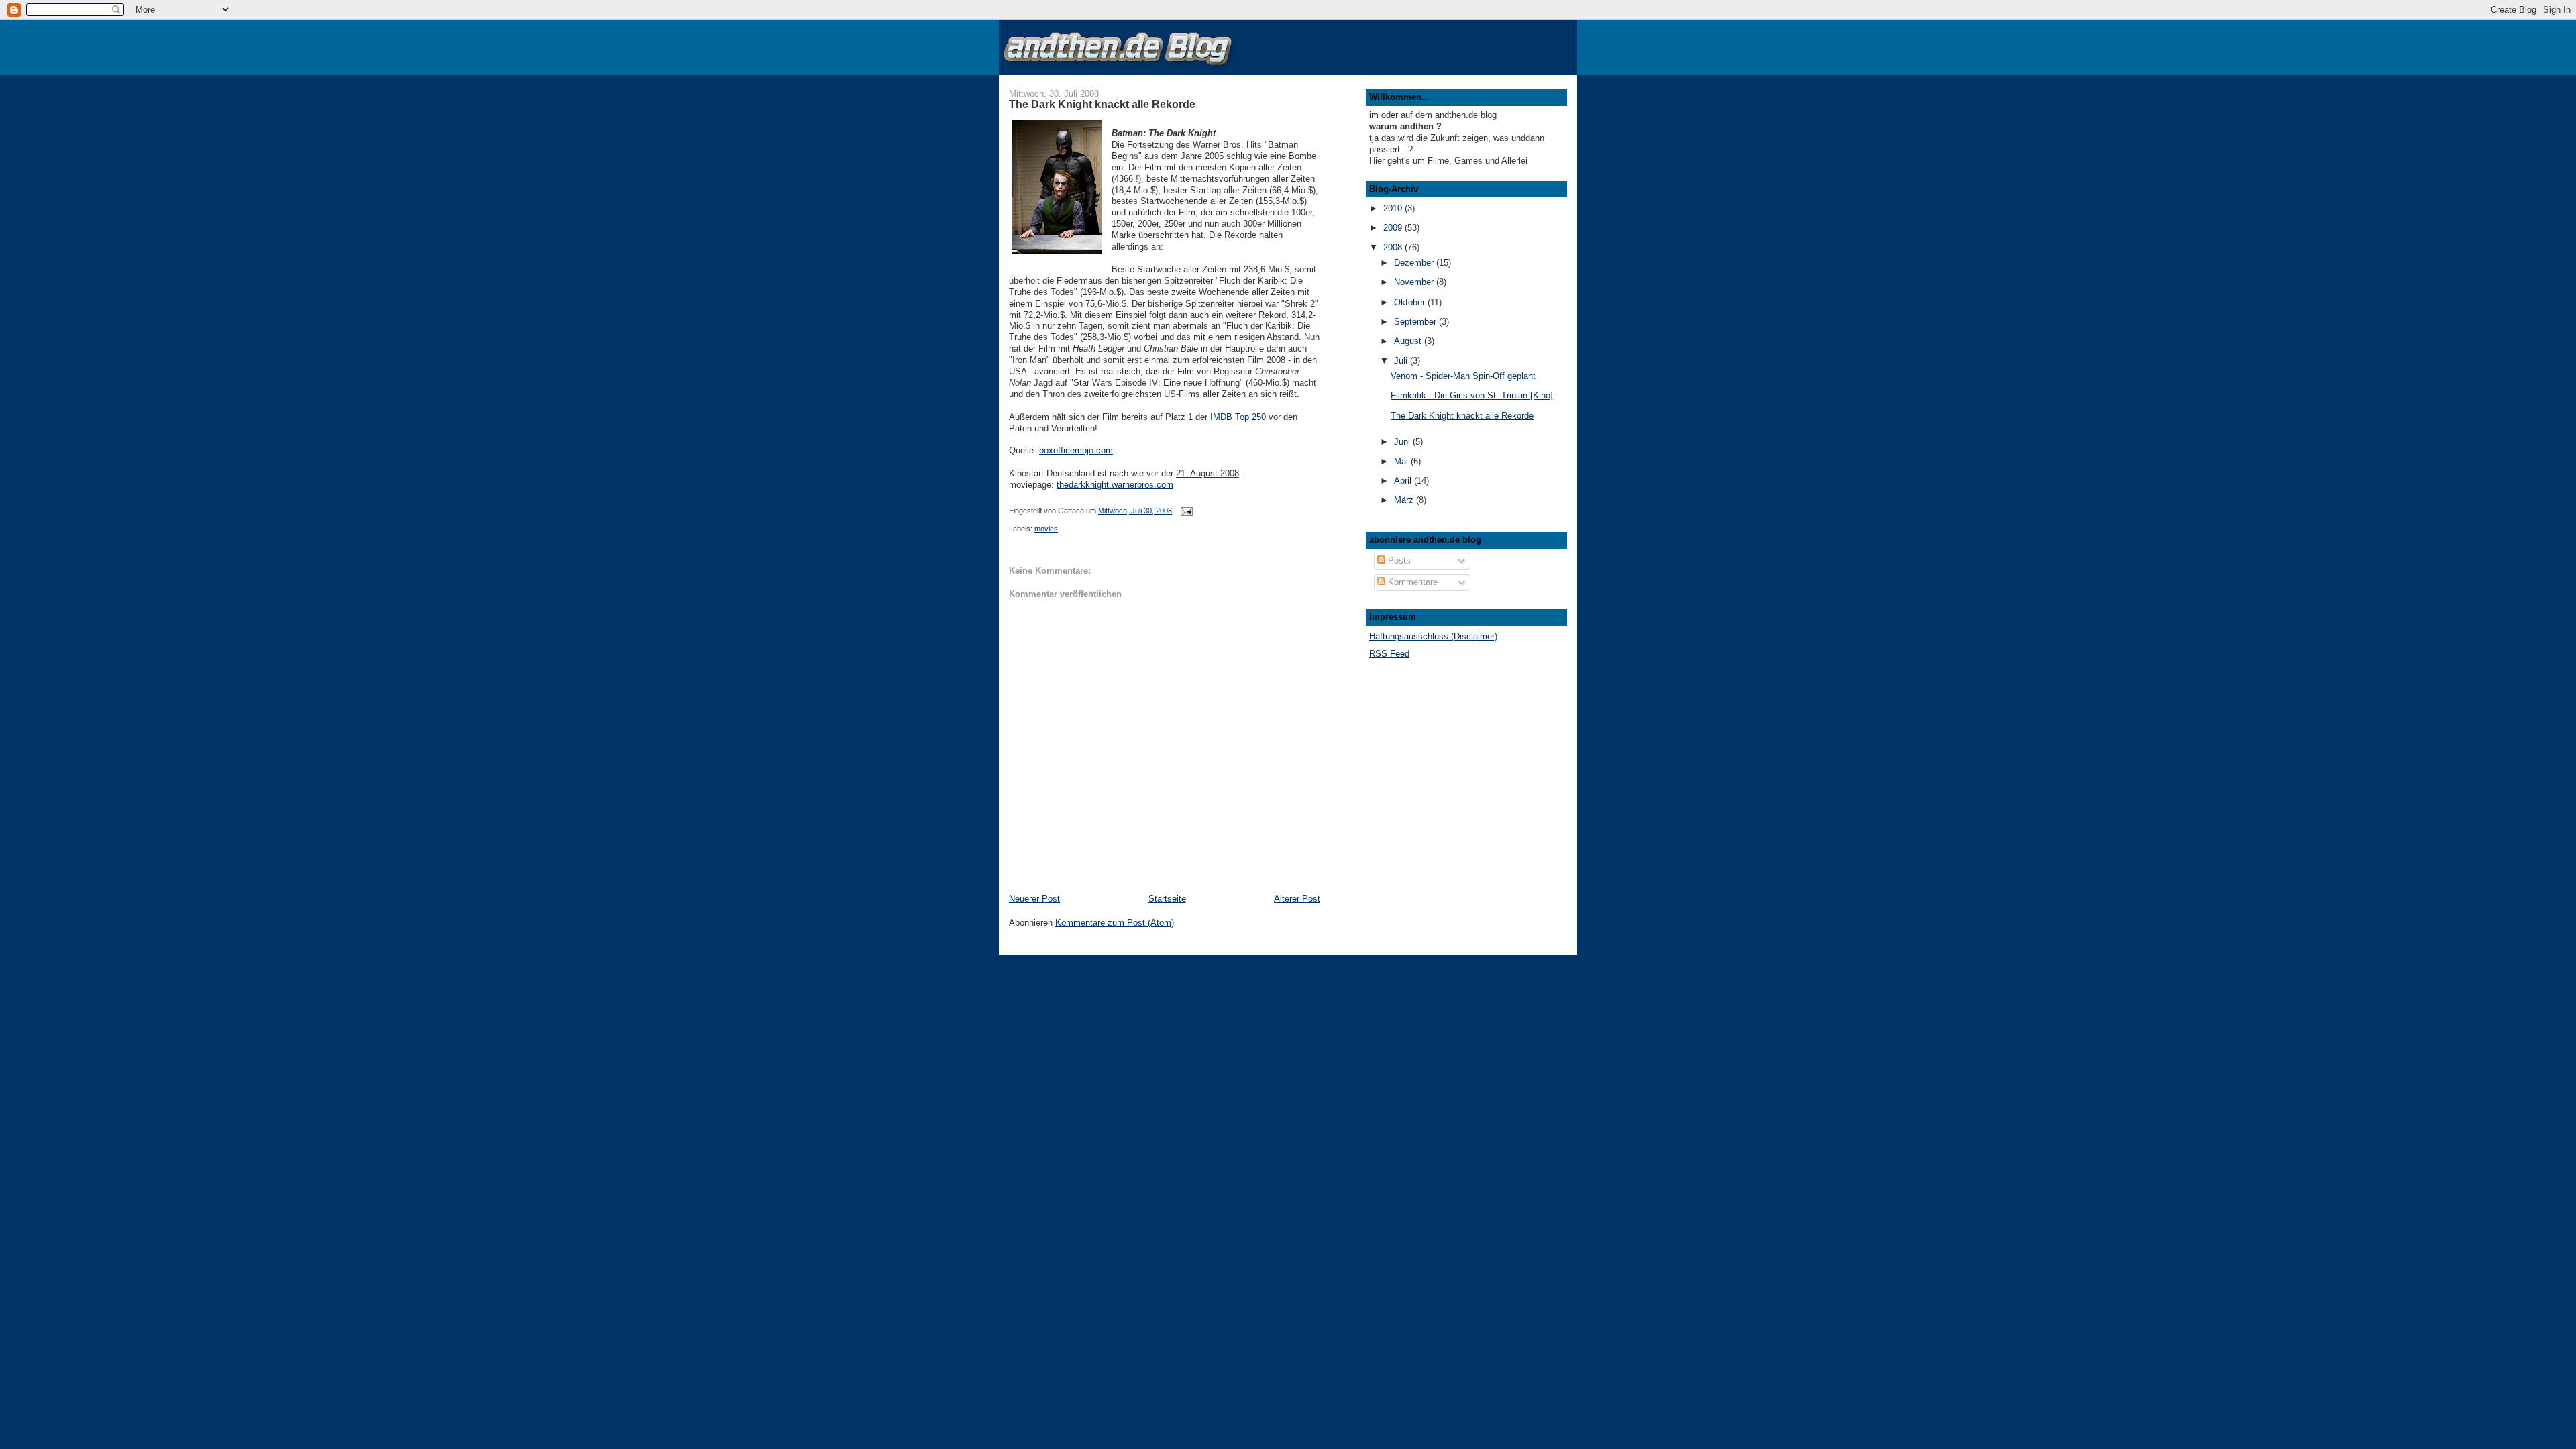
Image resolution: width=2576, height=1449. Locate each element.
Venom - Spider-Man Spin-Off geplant (1463, 376)
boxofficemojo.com (1076, 450)
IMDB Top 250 (1238, 417)
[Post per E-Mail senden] (1186, 511)
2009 (1394, 228)
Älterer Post (1297, 899)
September (1416, 322)
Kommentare (1411, 582)
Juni (1403, 442)
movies (1046, 529)
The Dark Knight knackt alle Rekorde (1462, 416)
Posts (1398, 560)
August (1409, 341)
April (1404, 481)
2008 (1394, 247)
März (1405, 500)
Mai (1402, 461)
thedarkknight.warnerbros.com (1115, 485)
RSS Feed (1389, 654)
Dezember (1415, 263)
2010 (1394, 208)
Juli (1402, 361)
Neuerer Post (1034, 899)
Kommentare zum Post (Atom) (1115, 923)
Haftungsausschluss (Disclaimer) (1433, 636)
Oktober (1411, 302)
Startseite (1167, 899)
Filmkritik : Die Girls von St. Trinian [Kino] (1472, 395)
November (1415, 282)
